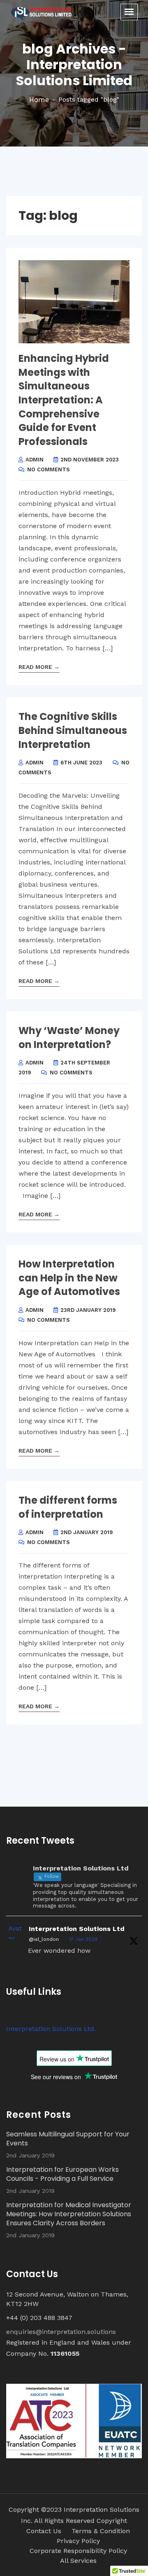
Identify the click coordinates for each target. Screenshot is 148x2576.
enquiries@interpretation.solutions (61, 2332)
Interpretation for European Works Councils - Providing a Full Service (62, 2174)
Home (39, 100)
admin (35, 460)
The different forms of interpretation (68, 1507)
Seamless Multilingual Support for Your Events (68, 2139)
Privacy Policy (78, 2541)
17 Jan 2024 (83, 1939)
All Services (78, 2561)
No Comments (49, 469)
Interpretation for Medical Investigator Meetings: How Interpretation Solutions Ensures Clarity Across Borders (69, 2214)
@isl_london (44, 1939)
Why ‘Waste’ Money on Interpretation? (69, 1038)
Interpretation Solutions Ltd (77, 1929)
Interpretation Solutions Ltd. (51, 2029)
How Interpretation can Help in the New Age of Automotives (69, 1278)
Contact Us (44, 2531)
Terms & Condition (101, 2531)
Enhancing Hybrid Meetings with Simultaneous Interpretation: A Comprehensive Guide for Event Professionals (64, 400)
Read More (39, 667)
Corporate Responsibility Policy (78, 2551)
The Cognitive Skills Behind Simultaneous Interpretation (73, 730)
